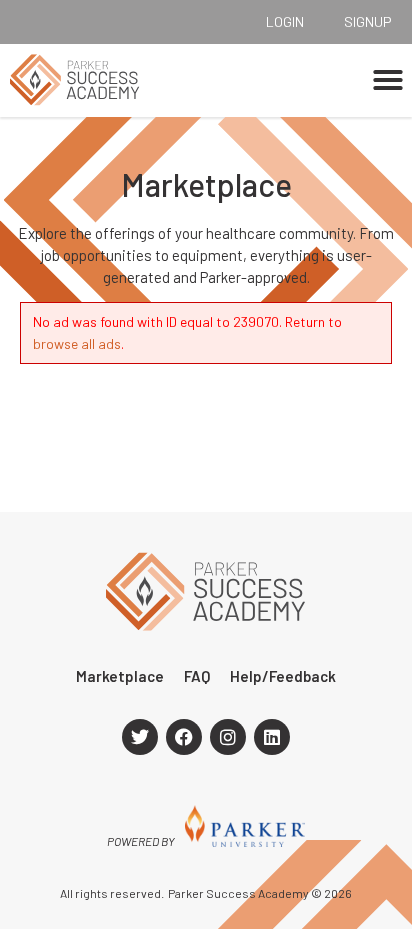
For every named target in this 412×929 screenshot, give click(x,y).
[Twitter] (140, 737)
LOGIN (285, 21)
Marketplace (120, 676)
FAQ (197, 676)
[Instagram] (228, 737)
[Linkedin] (272, 737)
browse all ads (77, 343)
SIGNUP (368, 21)
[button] (388, 80)
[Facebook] (184, 737)
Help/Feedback (283, 676)
